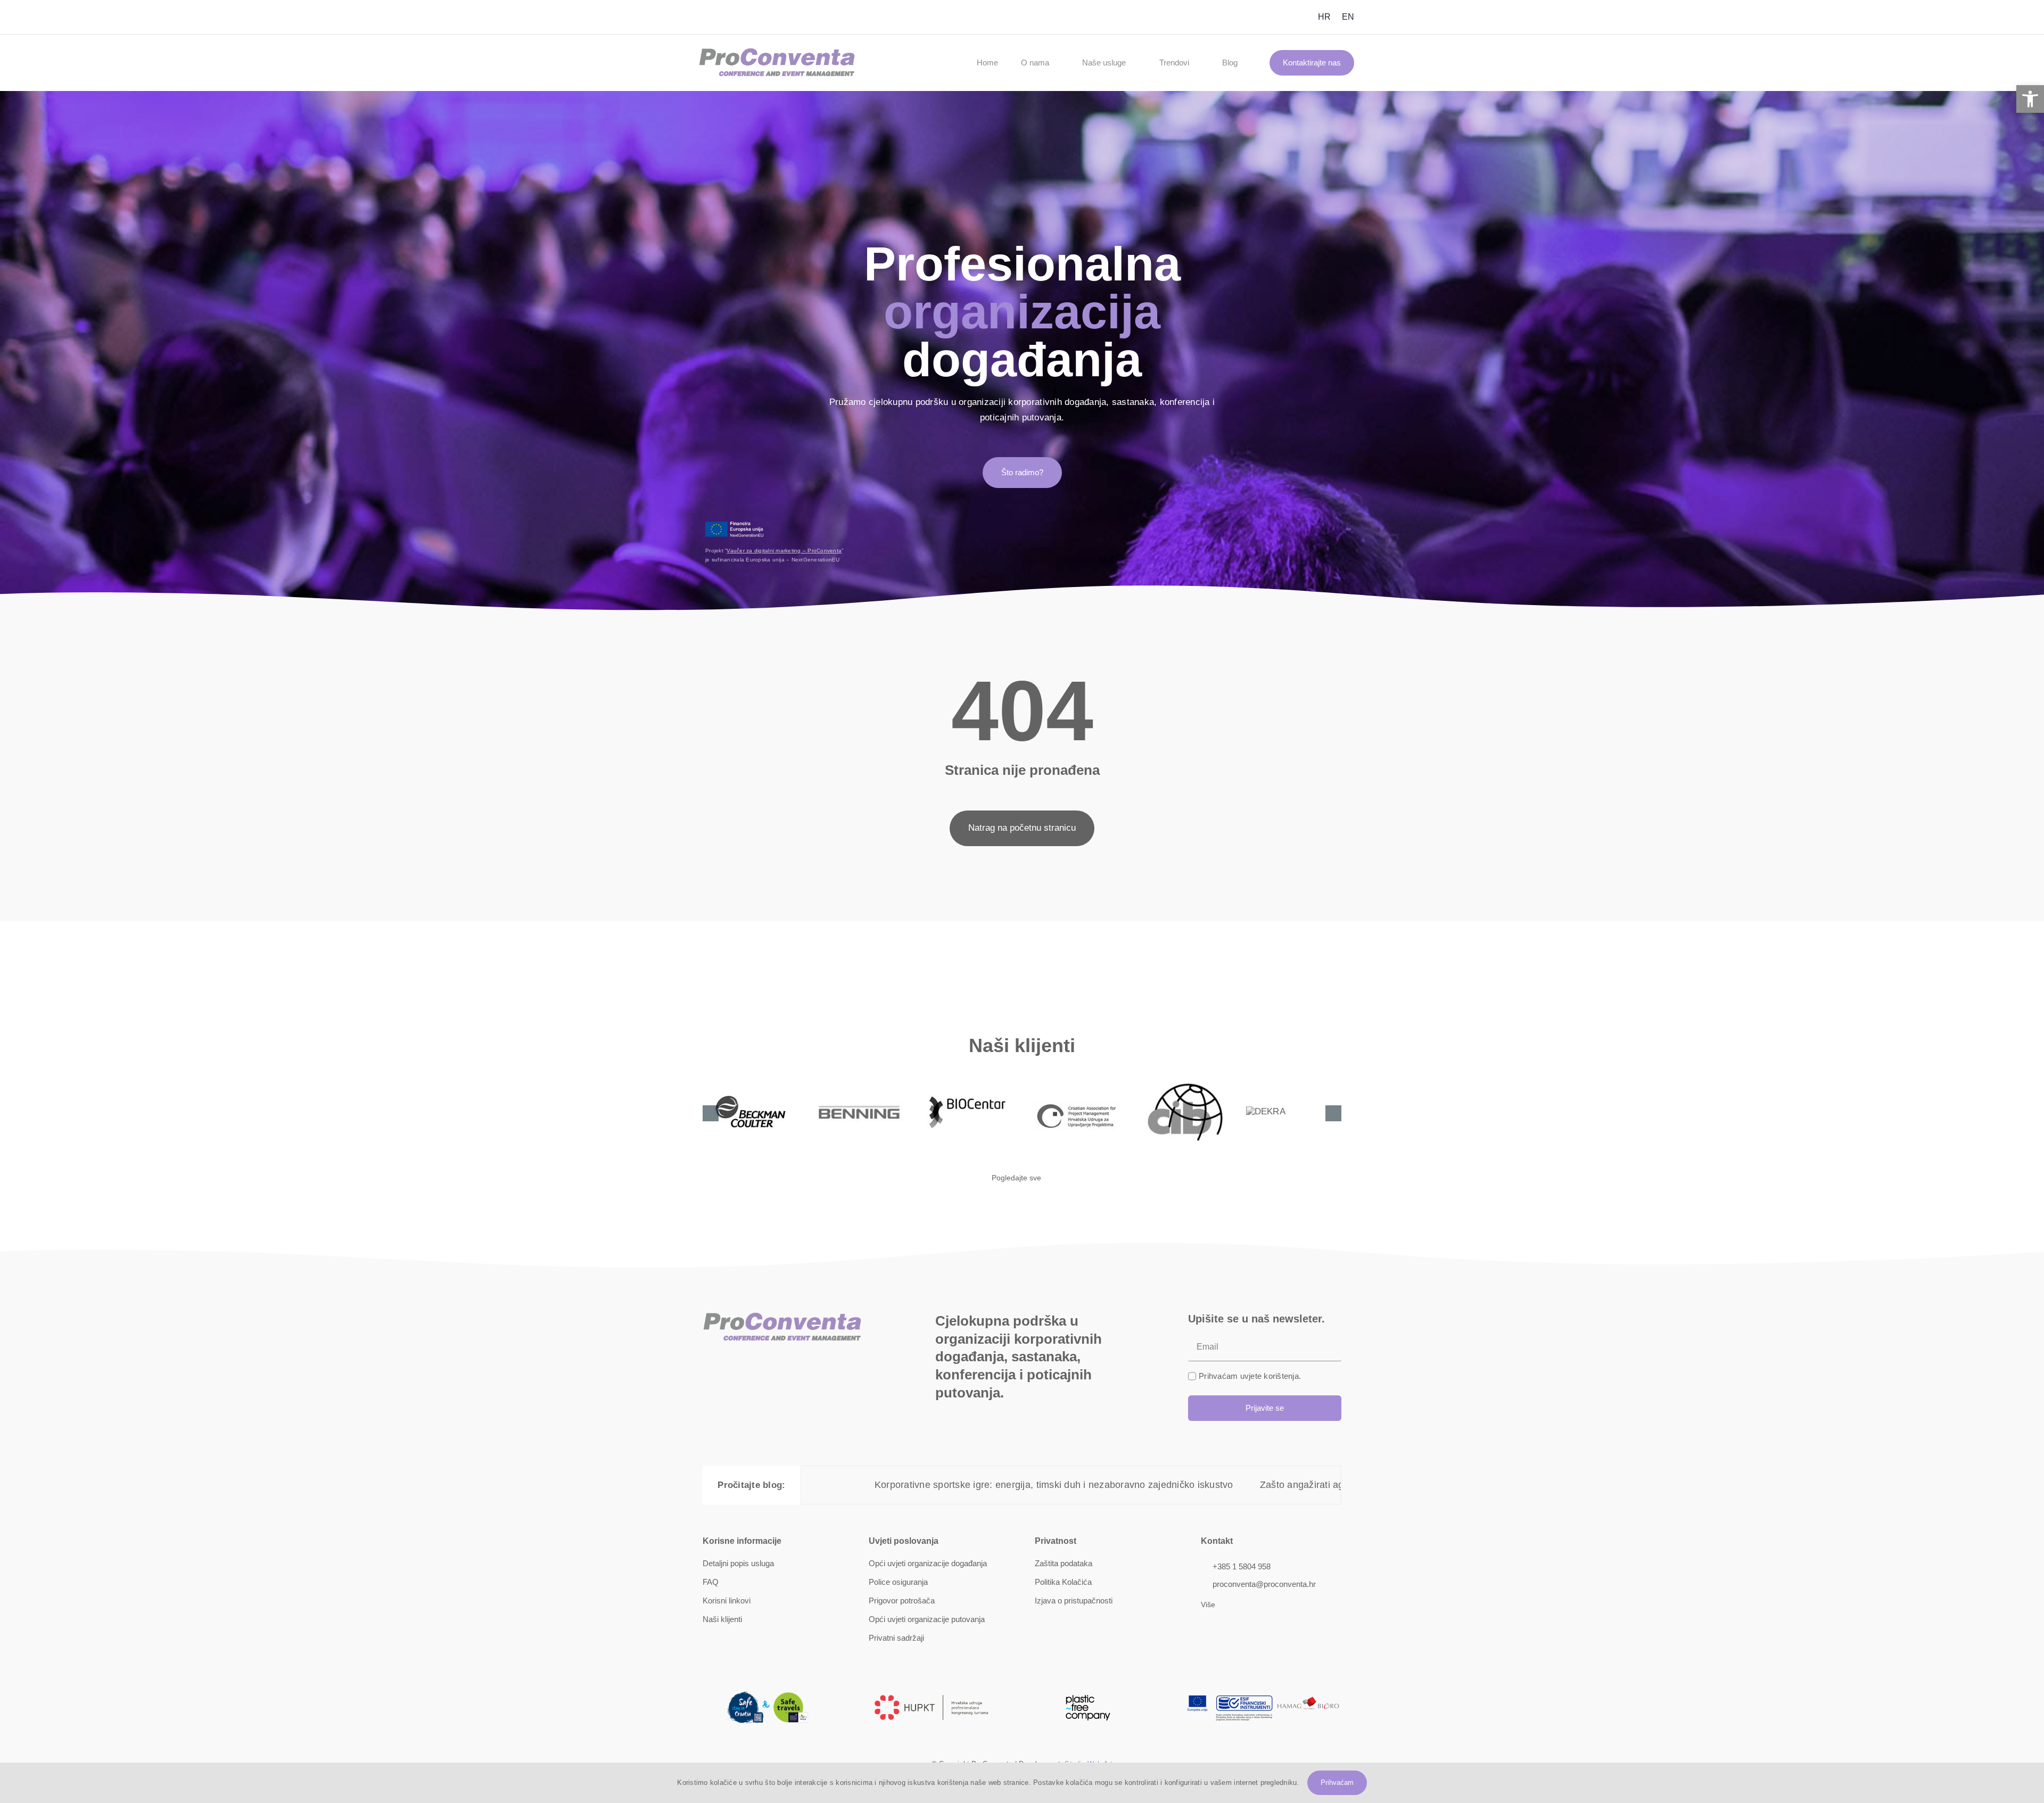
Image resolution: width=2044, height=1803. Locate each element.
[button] (2030, 99)
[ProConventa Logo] (777, 52)
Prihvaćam (1337, 1783)
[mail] (706, 17)
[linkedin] (1284, 17)
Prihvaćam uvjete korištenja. (1250, 1376)
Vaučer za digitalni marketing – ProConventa (784, 551)
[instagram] (1250, 17)
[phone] (723, 17)
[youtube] (1267, 17)
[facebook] (1233, 17)
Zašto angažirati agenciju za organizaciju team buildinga (1114, 1485)
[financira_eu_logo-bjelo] (735, 524)
